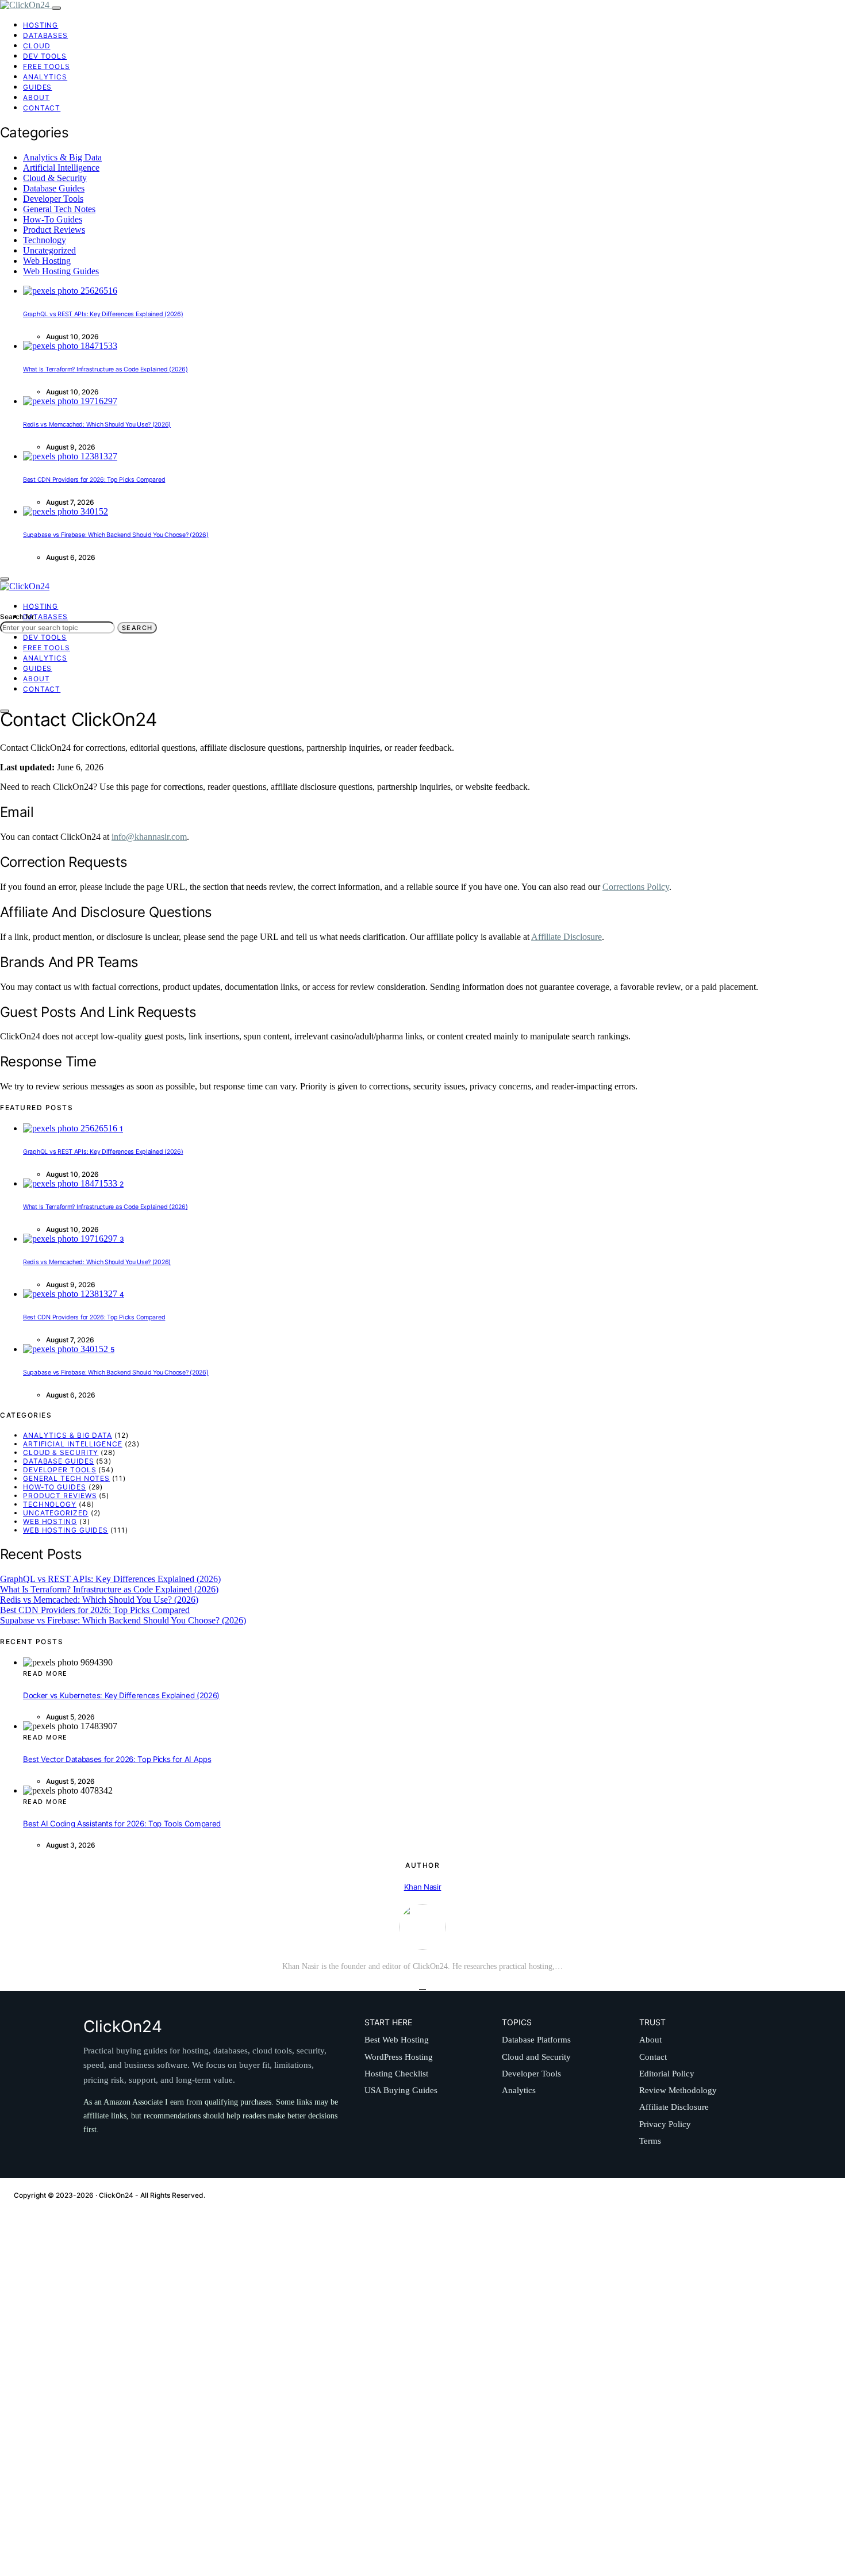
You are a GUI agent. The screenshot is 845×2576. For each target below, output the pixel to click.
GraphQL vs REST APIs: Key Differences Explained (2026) (103, 314)
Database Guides (54, 188)
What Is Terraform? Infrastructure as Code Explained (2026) (105, 369)
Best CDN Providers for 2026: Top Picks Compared (94, 480)
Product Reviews (54, 230)
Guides (37, 87)
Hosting (41, 25)
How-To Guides (53, 219)
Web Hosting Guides (61, 271)
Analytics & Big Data (62, 157)
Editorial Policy (667, 2074)
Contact (42, 108)
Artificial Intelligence (61, 168)
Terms (650, 2141)
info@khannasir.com (149, 837)
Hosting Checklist (396, 2074)
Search (137, 628)
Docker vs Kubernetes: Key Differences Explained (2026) (121, 1695)
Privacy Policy (665, 2124)
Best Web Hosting (397, 2040)
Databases (45, 35)
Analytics (45, 77)
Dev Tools (45, 56)
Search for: (18, 617)
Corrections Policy (636, 887)
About (37, 97)
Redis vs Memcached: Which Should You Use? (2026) (97, 425)
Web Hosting (47, 261)
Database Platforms (536, 2040)
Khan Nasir (423, 1887)
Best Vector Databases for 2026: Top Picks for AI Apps (117, 1759)
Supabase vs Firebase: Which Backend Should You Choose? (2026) (116, 535)
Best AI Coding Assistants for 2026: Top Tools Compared (122, 1823)
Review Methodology (678, 2090)
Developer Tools (53, 199)
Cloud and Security (536, 2057)
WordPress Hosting (399, 2057)
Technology (45, 240)
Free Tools (47, 66)
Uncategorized (49, 250)
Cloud (37, 46)
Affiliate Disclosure (566, 937)
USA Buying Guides (401, 2090)
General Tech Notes (59, 209)
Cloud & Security (55, 178)
